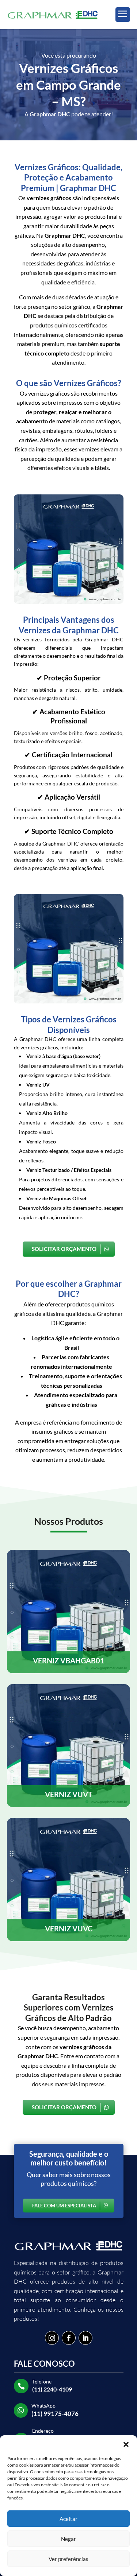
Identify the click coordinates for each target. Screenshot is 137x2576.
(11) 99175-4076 (55, 2414)
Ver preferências (68, 2559)
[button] (126, 2444)
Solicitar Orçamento (64, 1249)
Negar (68, 2539)
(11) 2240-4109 (52, 2389)
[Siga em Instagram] (52, 2338)
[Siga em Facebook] (69, 2338)
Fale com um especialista (64, 2206)
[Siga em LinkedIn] (85, 2338)
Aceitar (68, 2519)
